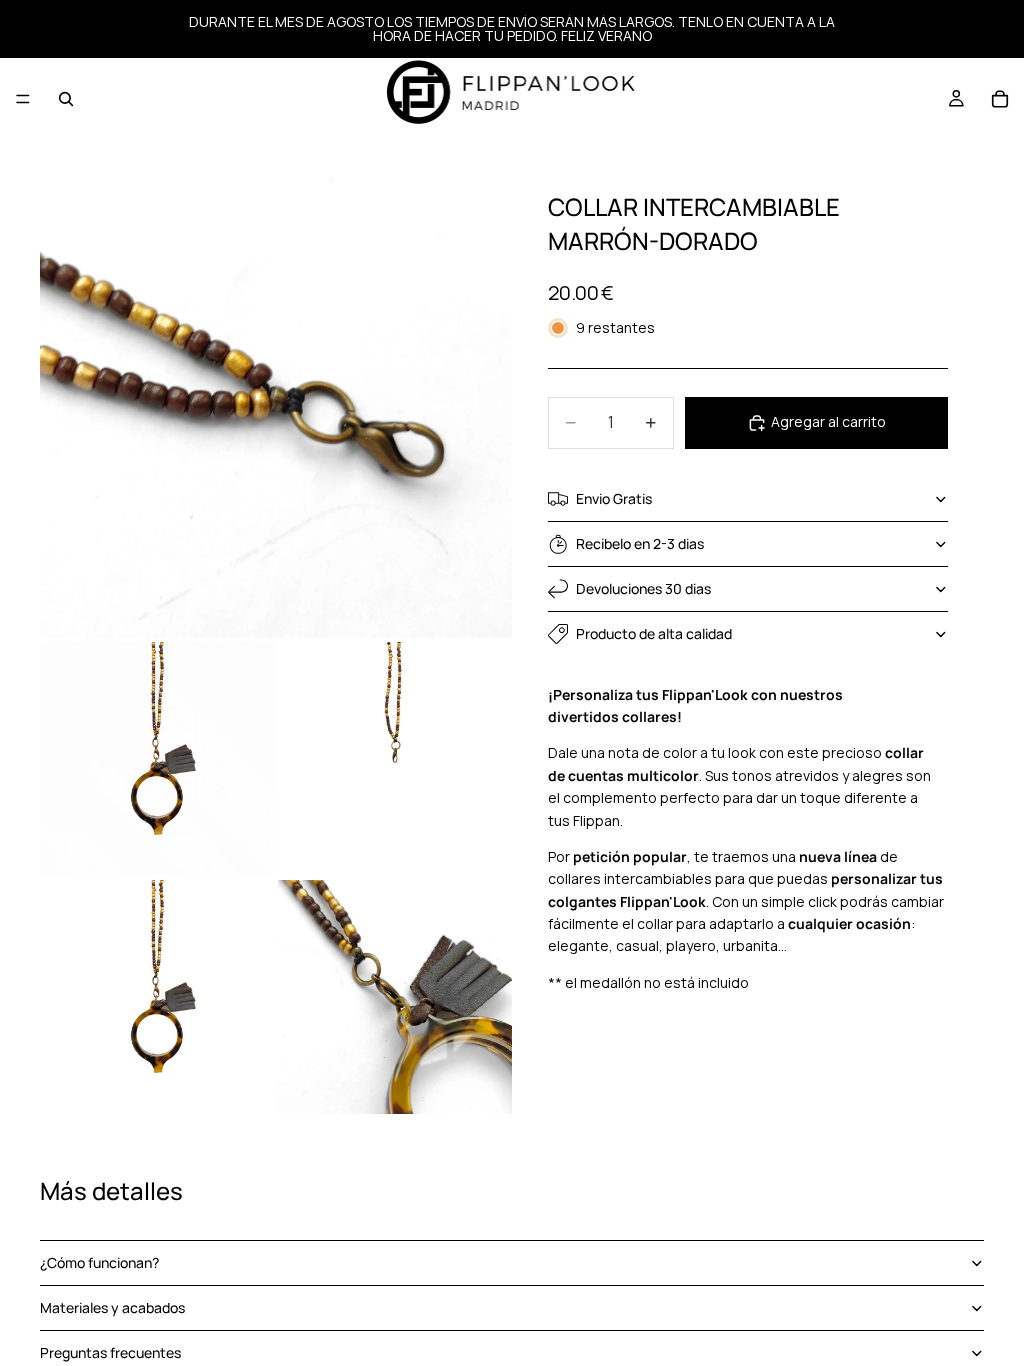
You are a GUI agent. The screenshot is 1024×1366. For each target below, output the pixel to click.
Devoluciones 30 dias (643, 588)
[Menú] (23, 99)
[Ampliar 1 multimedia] (276, 402)
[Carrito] (1000, 99)
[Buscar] (66, 99)
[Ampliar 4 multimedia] (157, 997)
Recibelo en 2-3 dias (640, 543)
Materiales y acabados (112, 1307)
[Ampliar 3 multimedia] (395, 759)
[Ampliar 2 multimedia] (157, 759)
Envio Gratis (614, 498)
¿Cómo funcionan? (99, 1262)
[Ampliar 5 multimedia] (395, 997)
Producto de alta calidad (654, 633)
